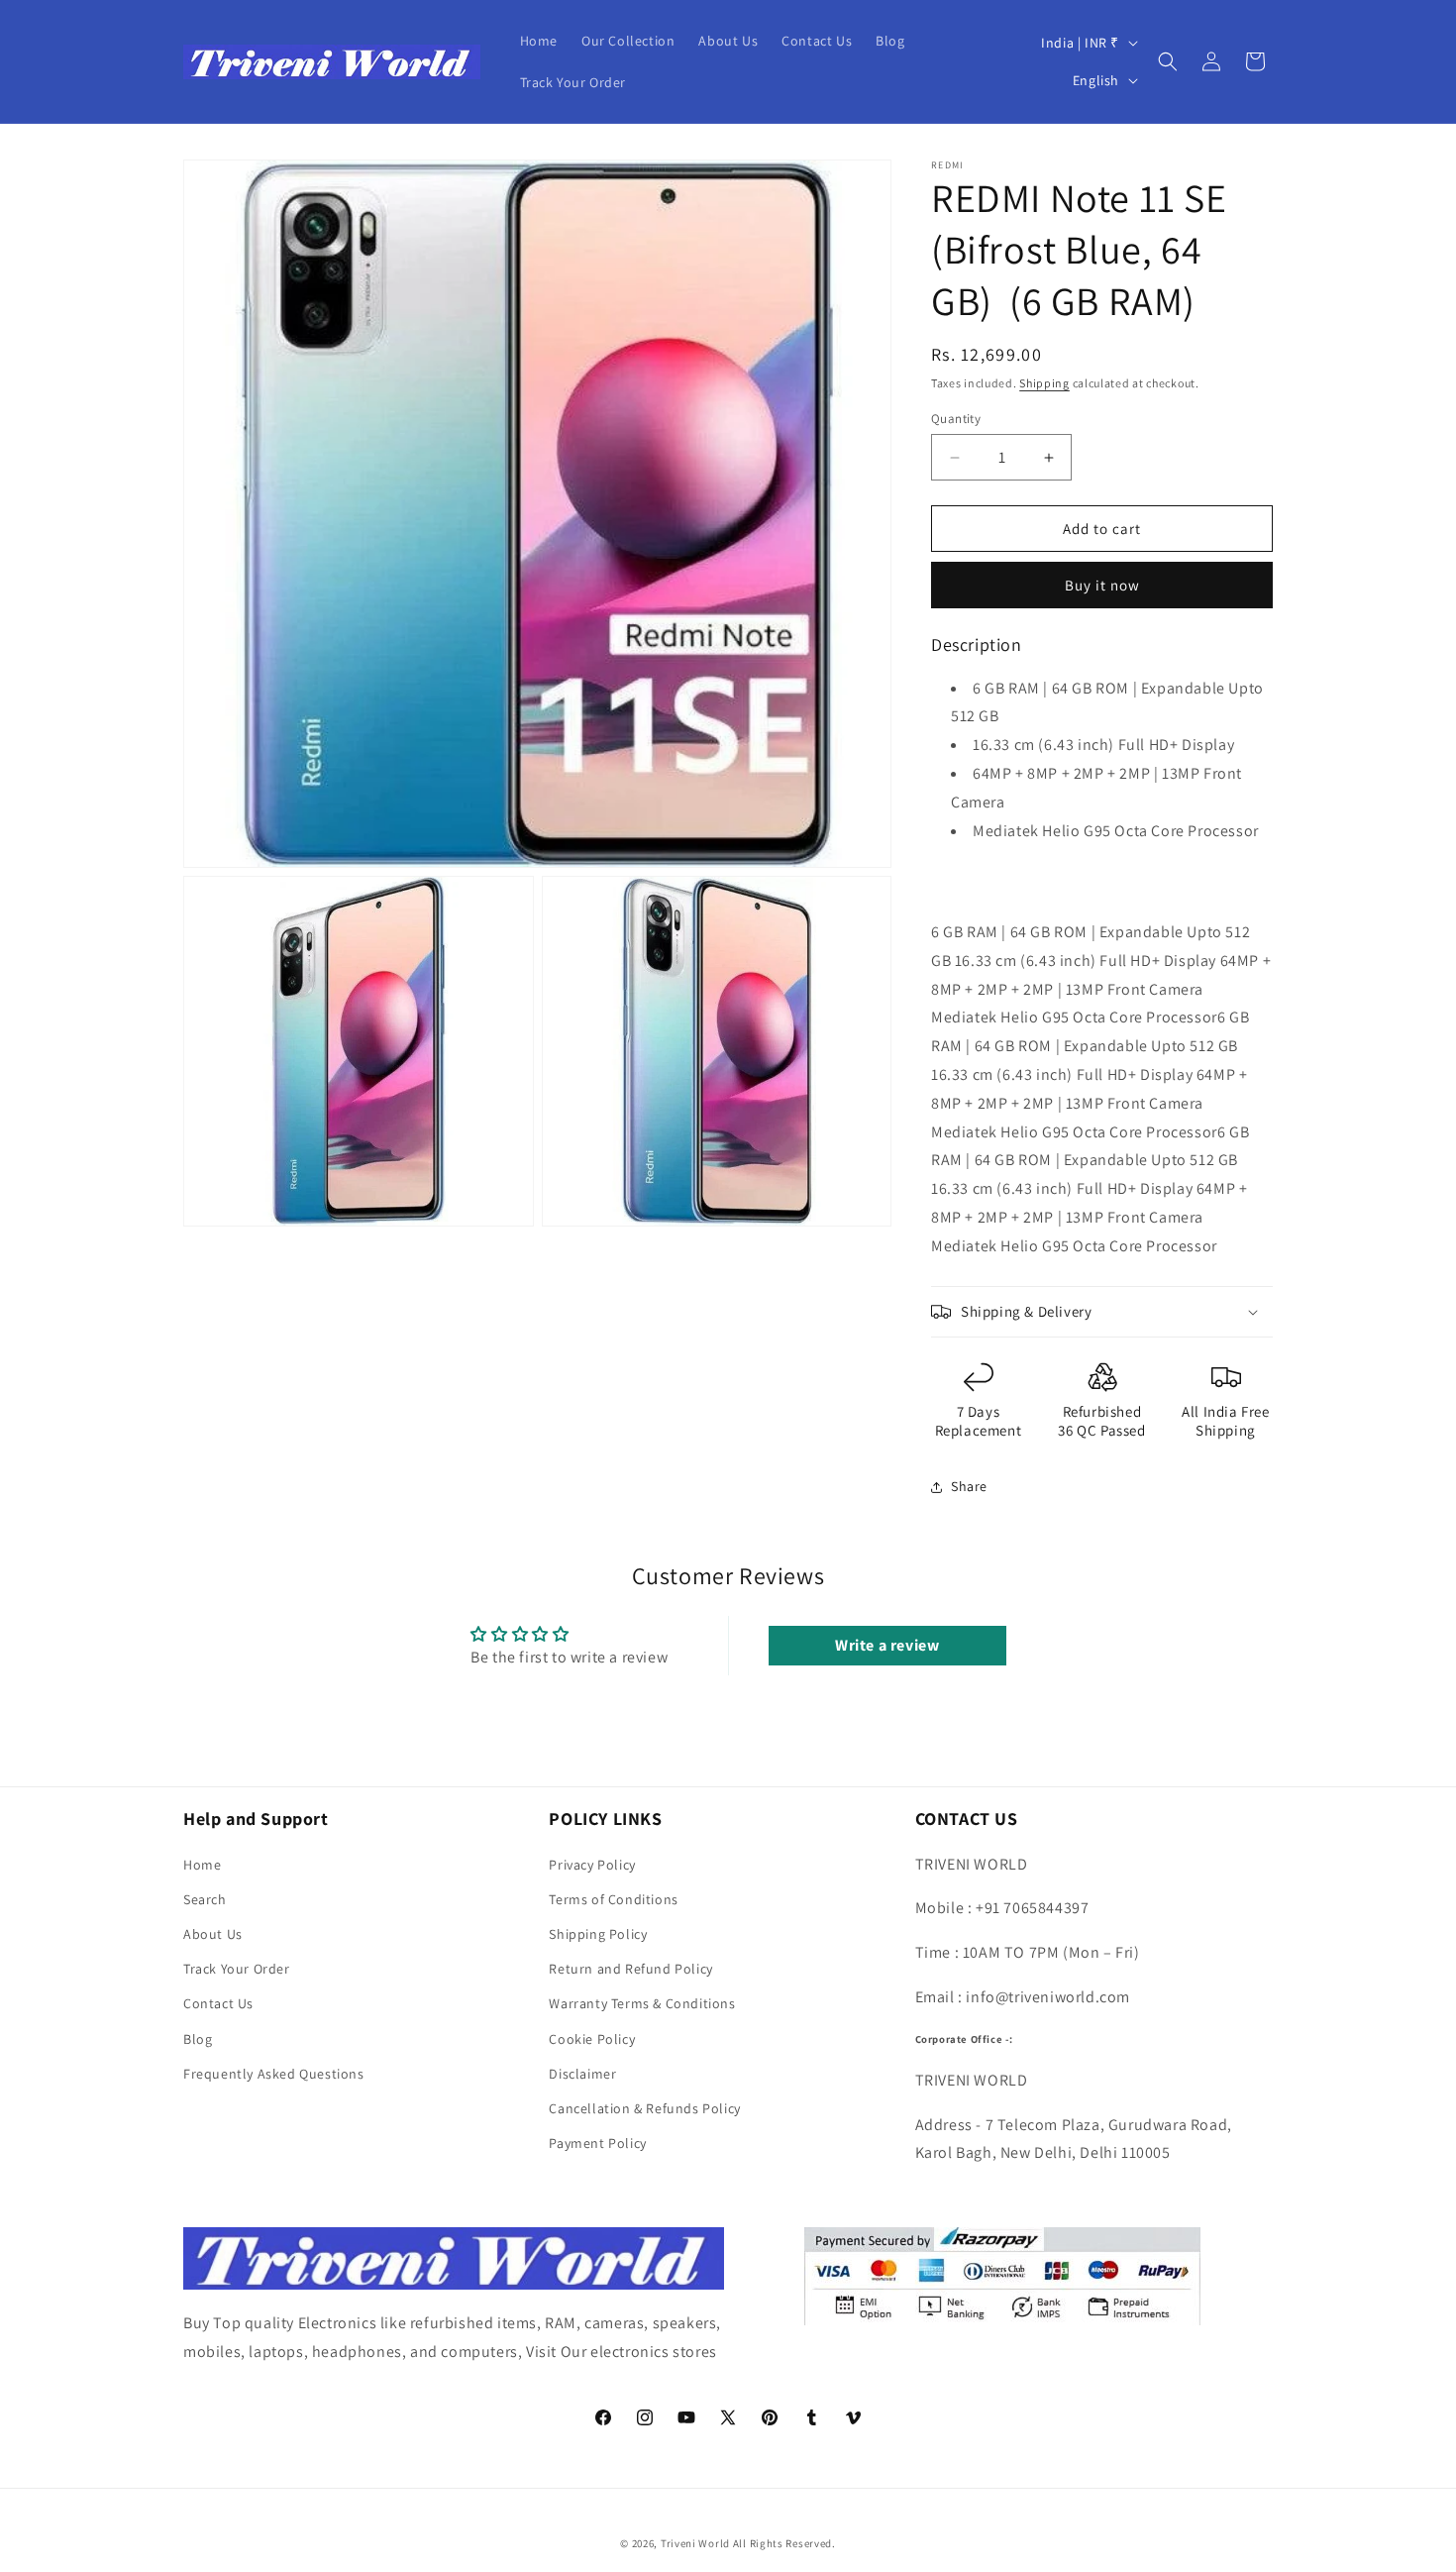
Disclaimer (582, 2074)
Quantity (956, 419)
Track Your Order (237, 1969)
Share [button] (969, 1486)
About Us (213, 1934)
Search (205, 1899)
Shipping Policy (598, 1934)
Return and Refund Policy (630, 1969)
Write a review (887, 1645)
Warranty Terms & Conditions (642, 2003)
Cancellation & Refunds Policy (644, 2108)
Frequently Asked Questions (274, 2074)
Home (202, 1865)
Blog (198, 2039)
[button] (1168, 61)
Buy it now (1102, 585)
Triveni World (695, 2543)
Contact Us (218, 2003)
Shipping (1044, 383)
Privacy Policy (592, 1865)
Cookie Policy (592, 2039)
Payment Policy (597, 2143)
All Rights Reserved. (784, 2543)
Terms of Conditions (613, 1899)
